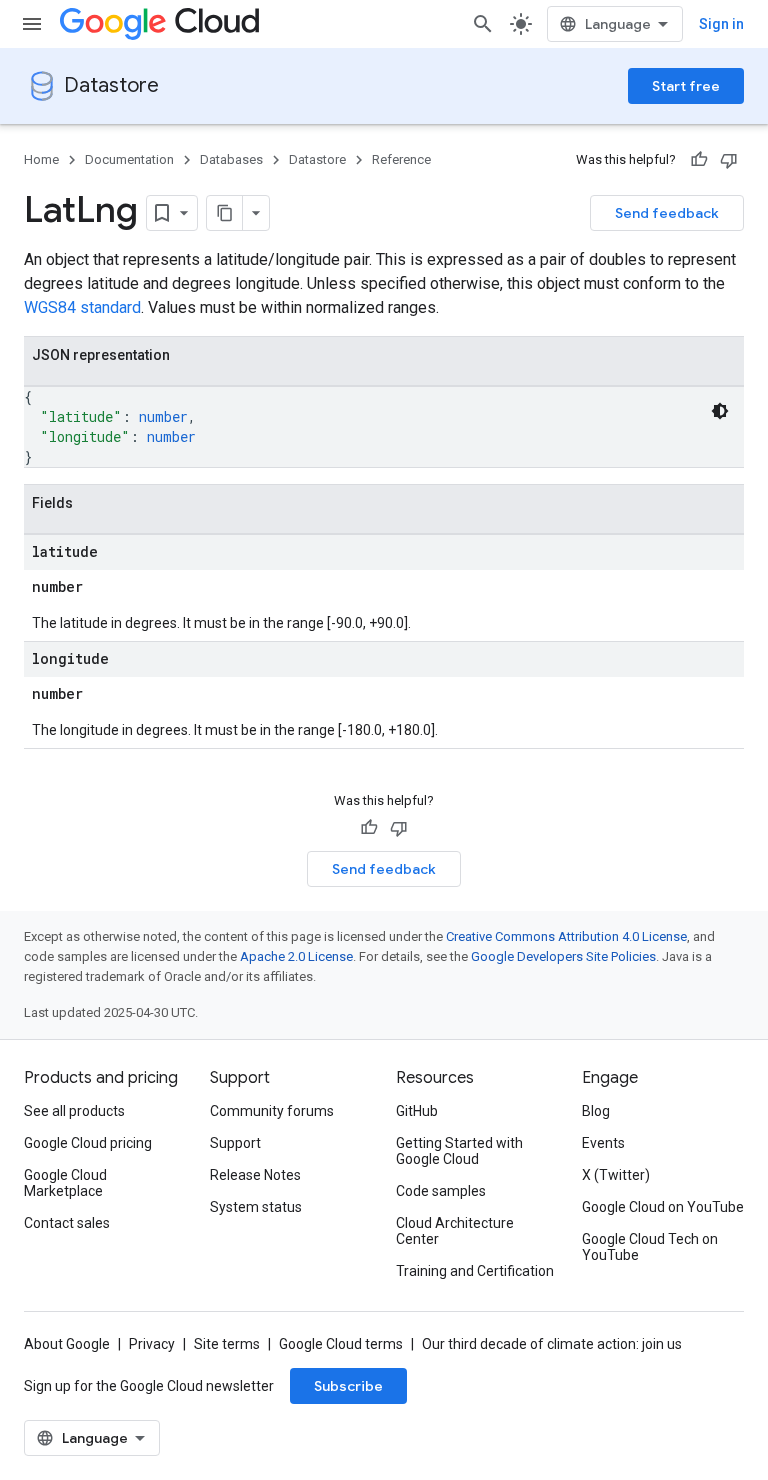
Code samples (441, 1191)
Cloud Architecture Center (455, 1231)
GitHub (417, 1111)
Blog (596, 1111)
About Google (67, 1344)
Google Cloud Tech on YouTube (650, 1247)
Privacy (152, 1344)
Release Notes (255, 1175)
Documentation (129, 159)
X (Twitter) (616, 1175)
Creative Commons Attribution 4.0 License (566, 936)
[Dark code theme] (720, 411)
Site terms (227, 1344)
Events (603, 1143)
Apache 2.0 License (296, 956)
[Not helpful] (729, 160)
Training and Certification (475, 1271)
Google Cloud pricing (88, 1143)
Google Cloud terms (341, 1344)
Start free (686, 86)
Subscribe (348, 1386)
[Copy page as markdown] (225, 213)
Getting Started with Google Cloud (459, 1151)
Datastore (111, 85)
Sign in (721, 24)
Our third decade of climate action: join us (552, 1344)
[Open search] (483, 24)
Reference (401, 159)
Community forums (272, 1111)
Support (235, 1143)
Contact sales (67, 1223)
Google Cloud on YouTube (663, 1207)
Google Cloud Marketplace (65, 1183)
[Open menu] (32, 24)
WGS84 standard (82, 307)
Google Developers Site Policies (563, 956)
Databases (231, 159)
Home (41, 159)
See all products (74, 1111)
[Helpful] (699, 160)
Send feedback (667, 213)
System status (256, 1207)
